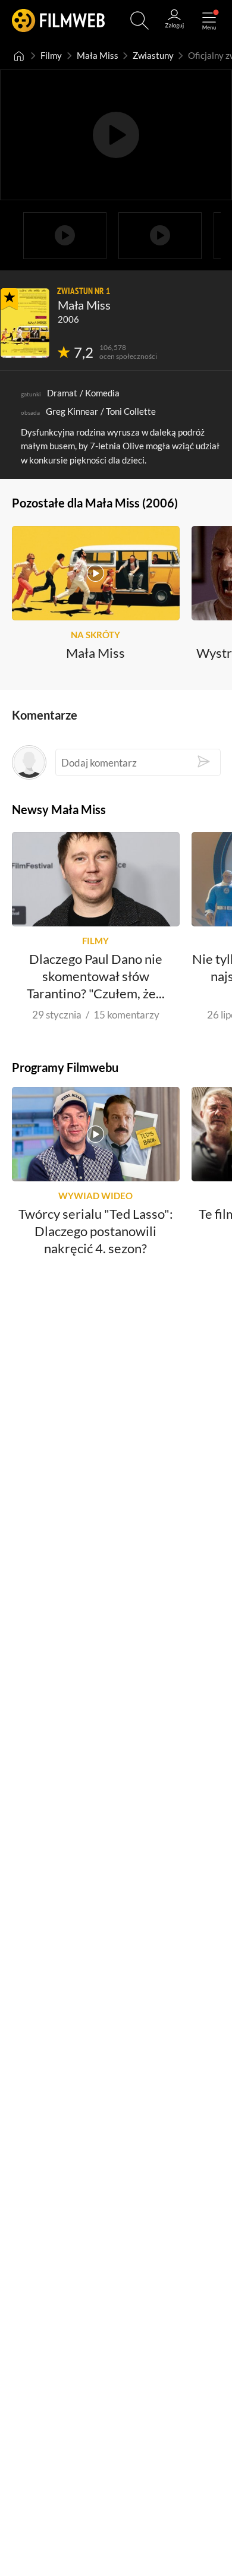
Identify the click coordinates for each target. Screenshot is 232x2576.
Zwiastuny (153, 56)
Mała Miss (98, 56)
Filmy (51, 56)
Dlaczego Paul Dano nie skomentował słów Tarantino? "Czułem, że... (96, 976)
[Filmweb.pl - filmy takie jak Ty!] (58, 21)
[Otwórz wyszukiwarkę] (139, 21)
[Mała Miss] (25, 323)
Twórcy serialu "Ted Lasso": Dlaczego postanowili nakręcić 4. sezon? (96, 1231)
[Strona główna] (19, 56)
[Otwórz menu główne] (209, 21)
